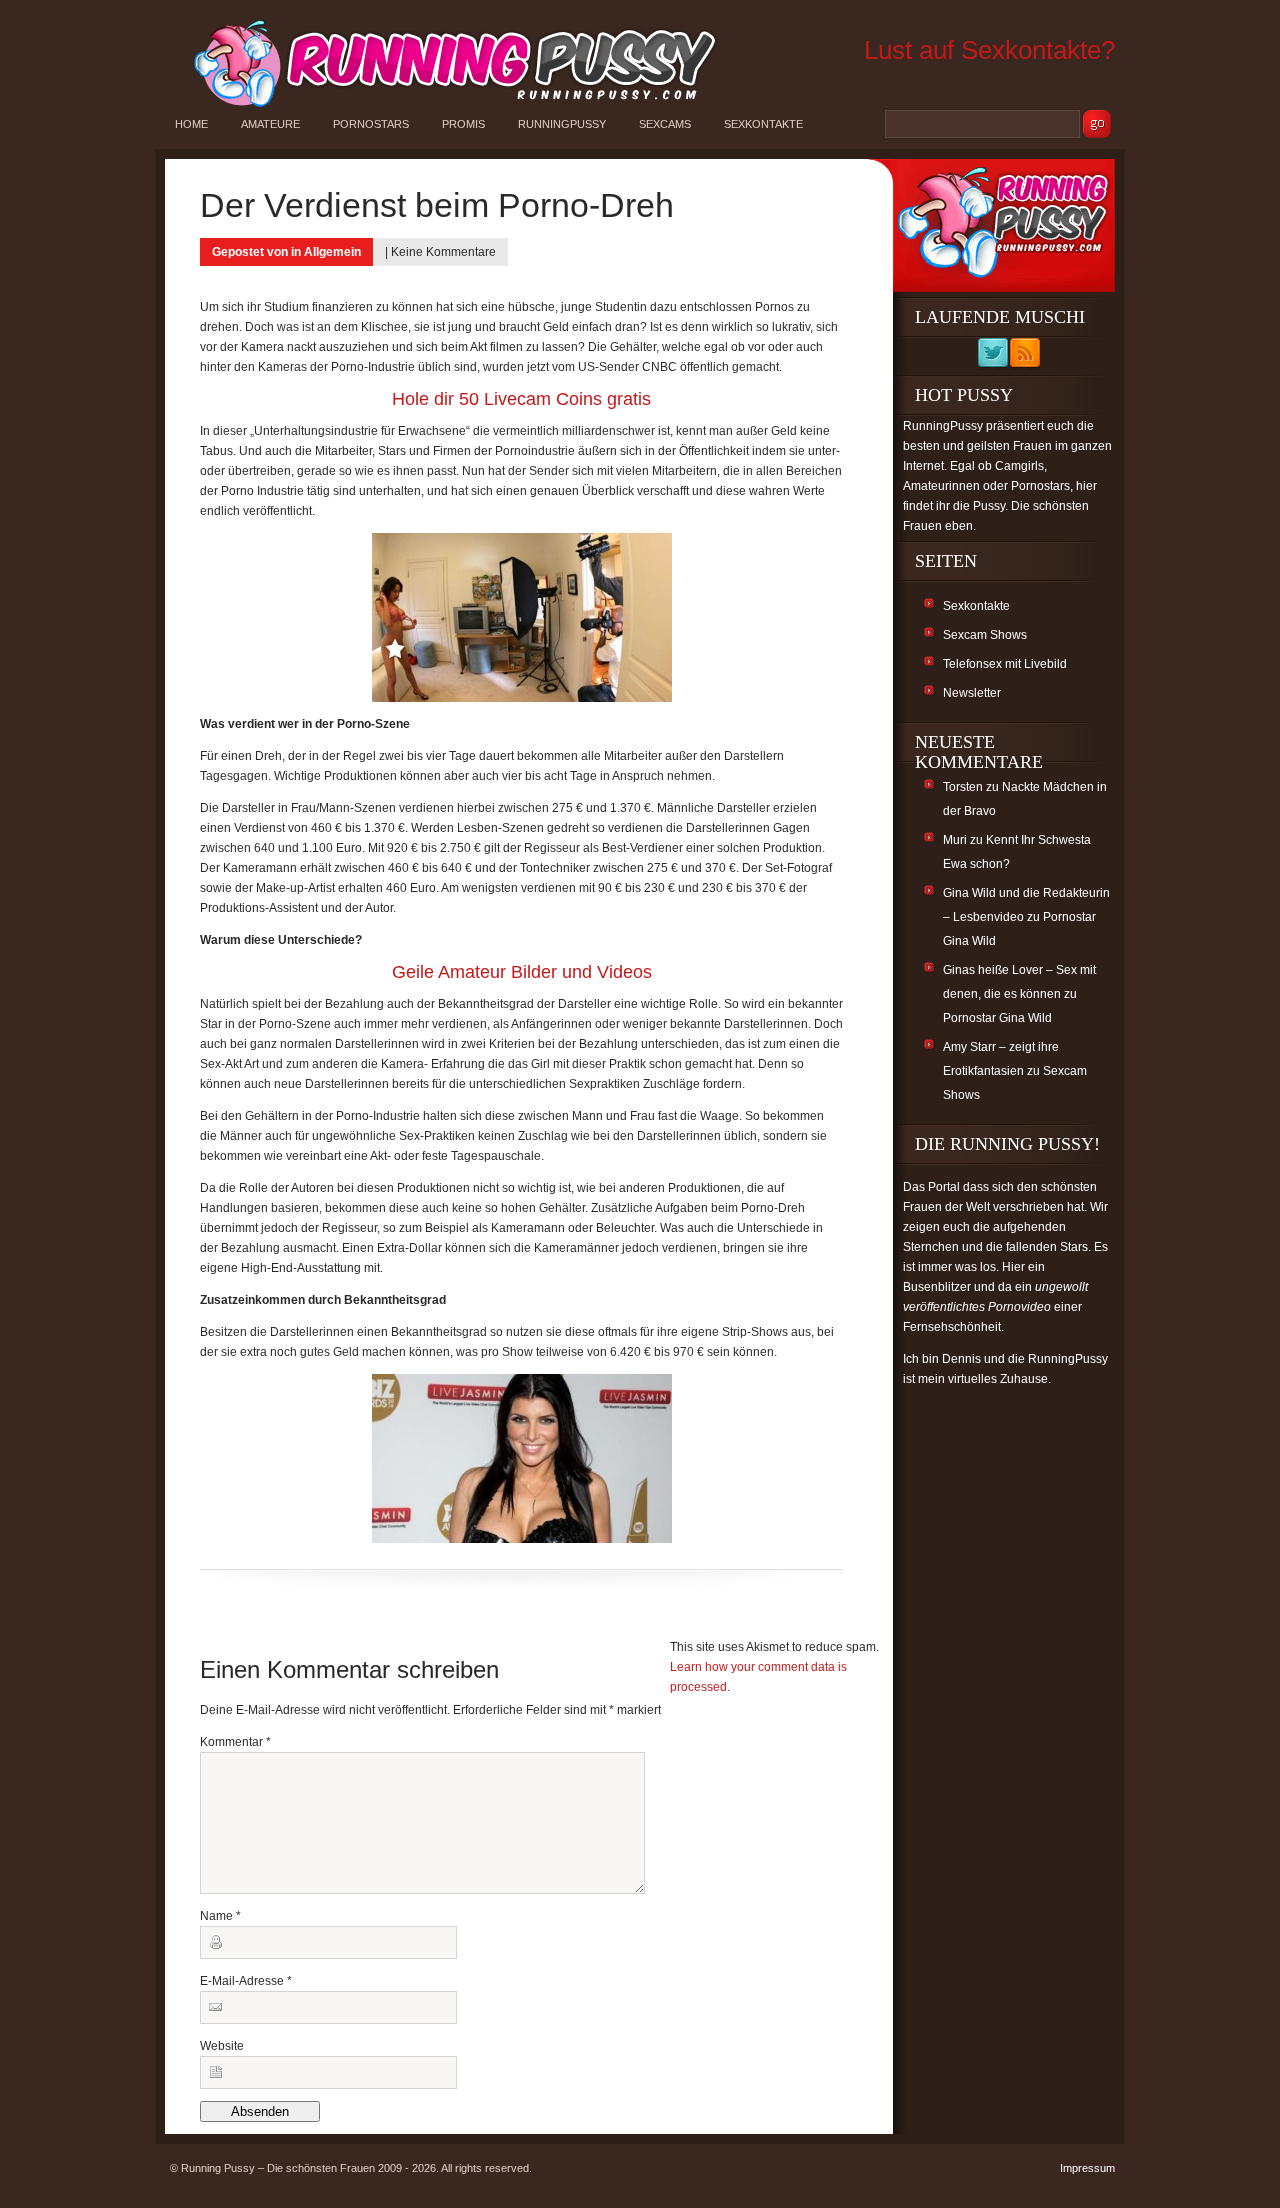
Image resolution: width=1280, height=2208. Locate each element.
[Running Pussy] (444, 106)
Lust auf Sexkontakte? (989, 50)
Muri (955, 840)
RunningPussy (562, 124)
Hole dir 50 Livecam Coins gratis (521, 399)
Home (191, 124)
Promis (463, 124)
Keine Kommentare (443, 252)
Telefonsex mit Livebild (1005, 664)
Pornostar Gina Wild (997, 1018)
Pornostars (371, 124)
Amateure (270, 124)
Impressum (1087, 2168)
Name (220, 1916)
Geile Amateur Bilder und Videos (522, 972)
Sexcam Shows (985, 635)
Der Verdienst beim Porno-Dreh (437, 205)
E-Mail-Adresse (246, 1981)
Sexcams (665, 124)
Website (222, 2046)
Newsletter (972, 693)
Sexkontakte (763, 124)
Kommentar (235, 1742)
